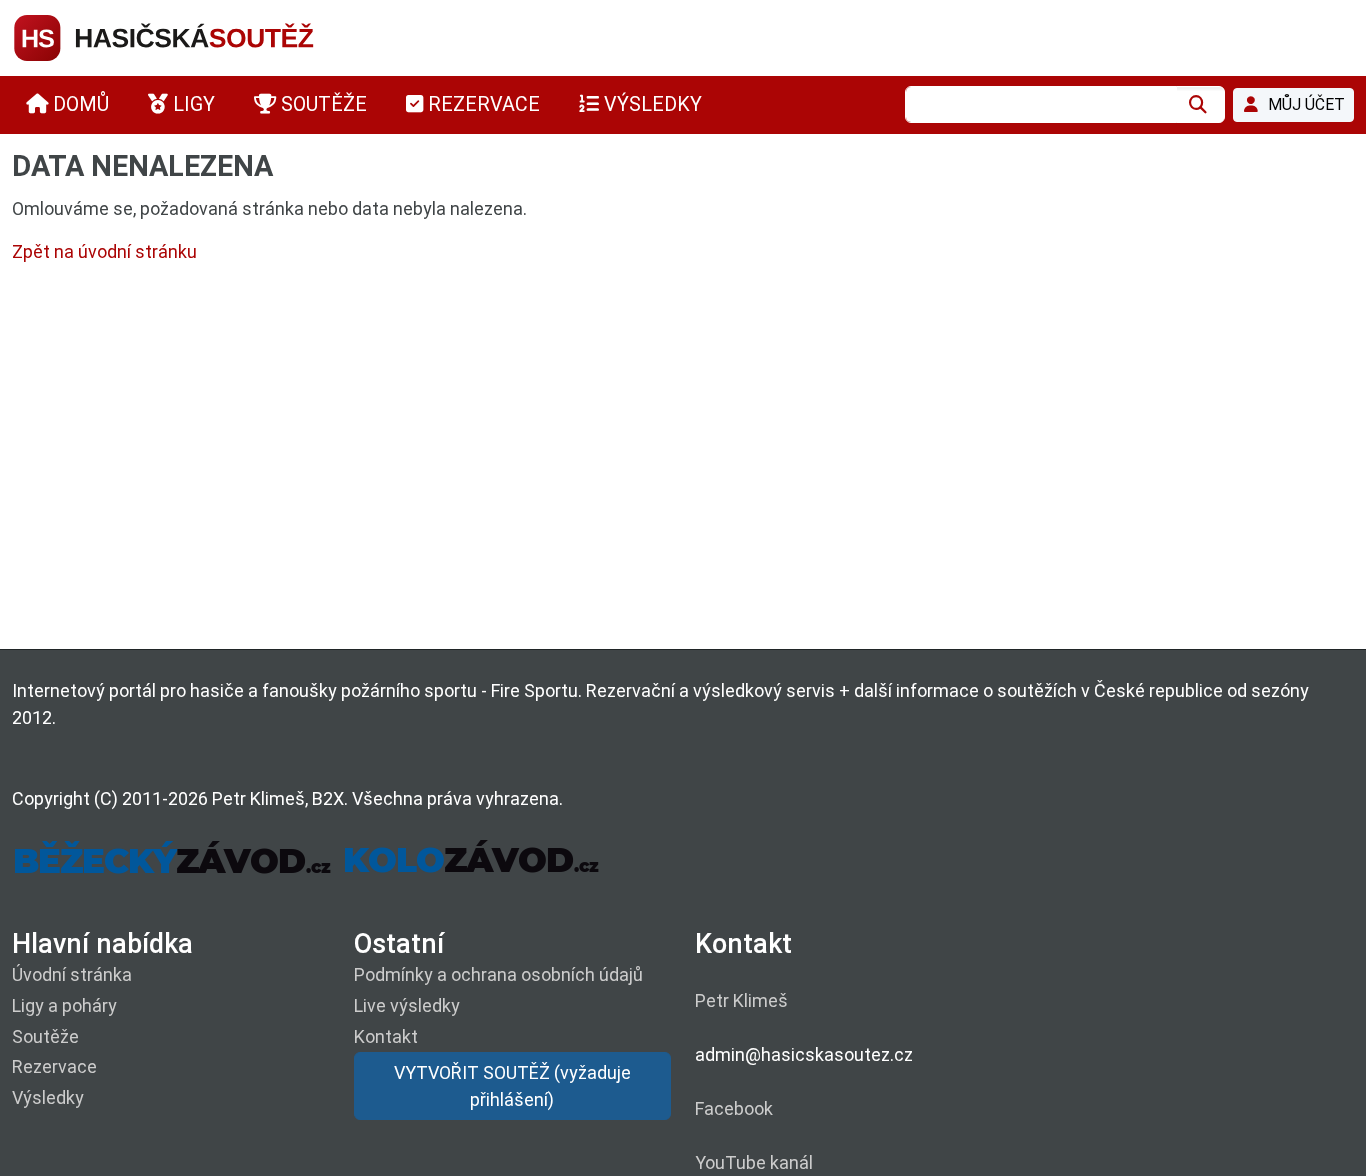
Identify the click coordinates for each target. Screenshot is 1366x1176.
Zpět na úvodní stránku (104, 251)
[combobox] (1041, 104)
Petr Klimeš (741, 1000)
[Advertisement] (612, 461)
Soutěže (45, 1036)
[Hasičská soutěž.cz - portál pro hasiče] (202, 36)
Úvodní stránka (72, 974)
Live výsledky (407, 1005)
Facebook (734, 1108)
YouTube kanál (754, 1162)
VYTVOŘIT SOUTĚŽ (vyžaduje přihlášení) (512, 1086)
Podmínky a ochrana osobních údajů (498, 974)
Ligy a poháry (64, 1005)
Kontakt (386, 1036)
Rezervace (54, 1066)
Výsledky (48, 1097)
